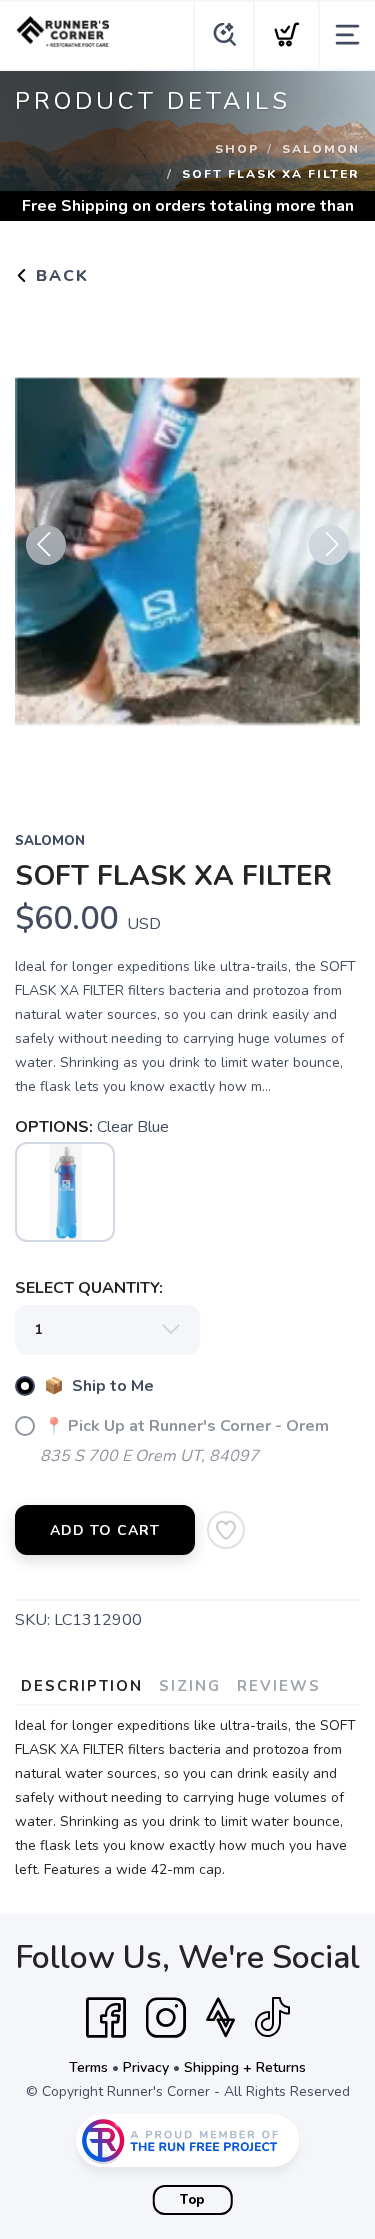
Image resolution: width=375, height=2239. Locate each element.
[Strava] (220, 2018)
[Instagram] (166, 2018)
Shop (237, 149)
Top (192, 2200)
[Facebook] (106, 2018)
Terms (88, 2067)
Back (59, 276)
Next (329, 545)
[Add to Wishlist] (226, 1530)
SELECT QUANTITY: (89, 1288)
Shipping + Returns (245, 2067)
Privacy (146, 2067)
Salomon (321, 149)
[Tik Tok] (272, 2018)
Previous (46, 545)
